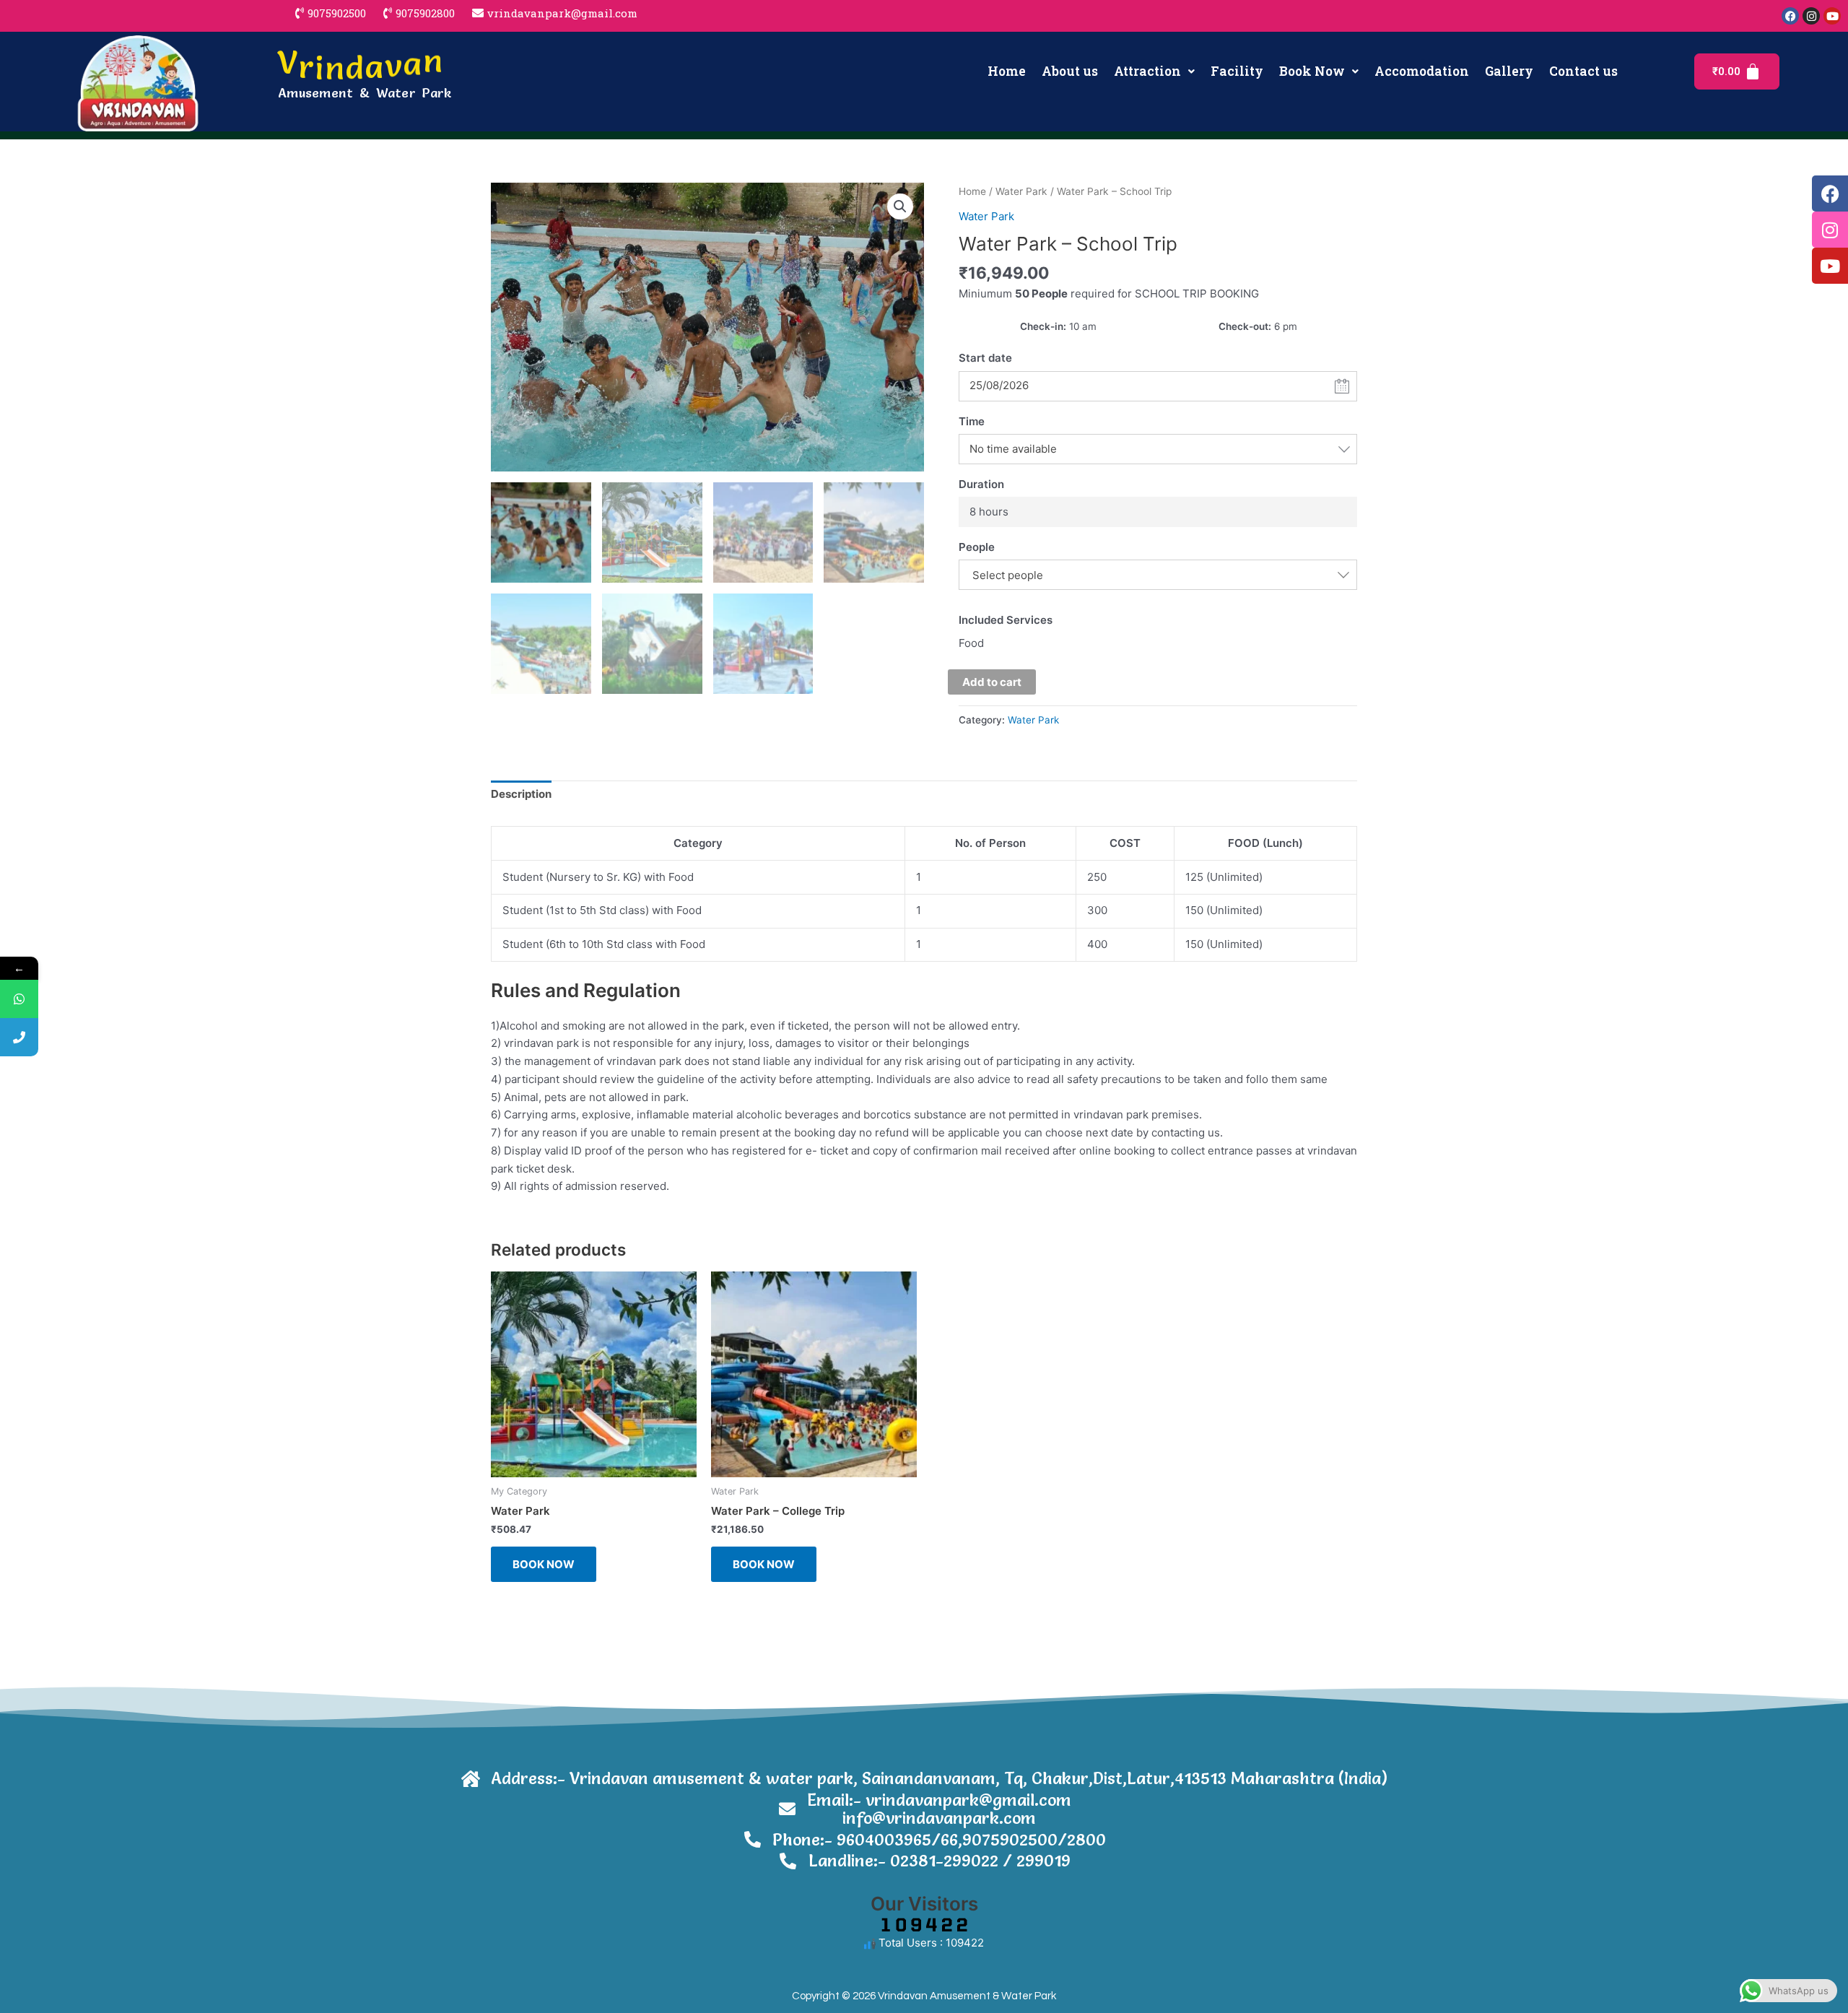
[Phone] (19, 1037)
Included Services (1006, 620)
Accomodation (1422, 71)
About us (1070, 71)
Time (972, 421)
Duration (981, 484)
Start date (985, 358)
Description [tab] (521, 794)
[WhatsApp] (19, 999)
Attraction (1147, 71)
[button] (1154, 71)
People (977, 547)
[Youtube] (1830, 266)
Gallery (1509, 71)
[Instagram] (1830, 230)
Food (971, 643)
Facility (1237, 71)
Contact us (1583, 71)
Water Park (1021, 191)
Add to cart (992, 682)
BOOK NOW (544, 1564)
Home (1007, 71)
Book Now (1312, 71)
